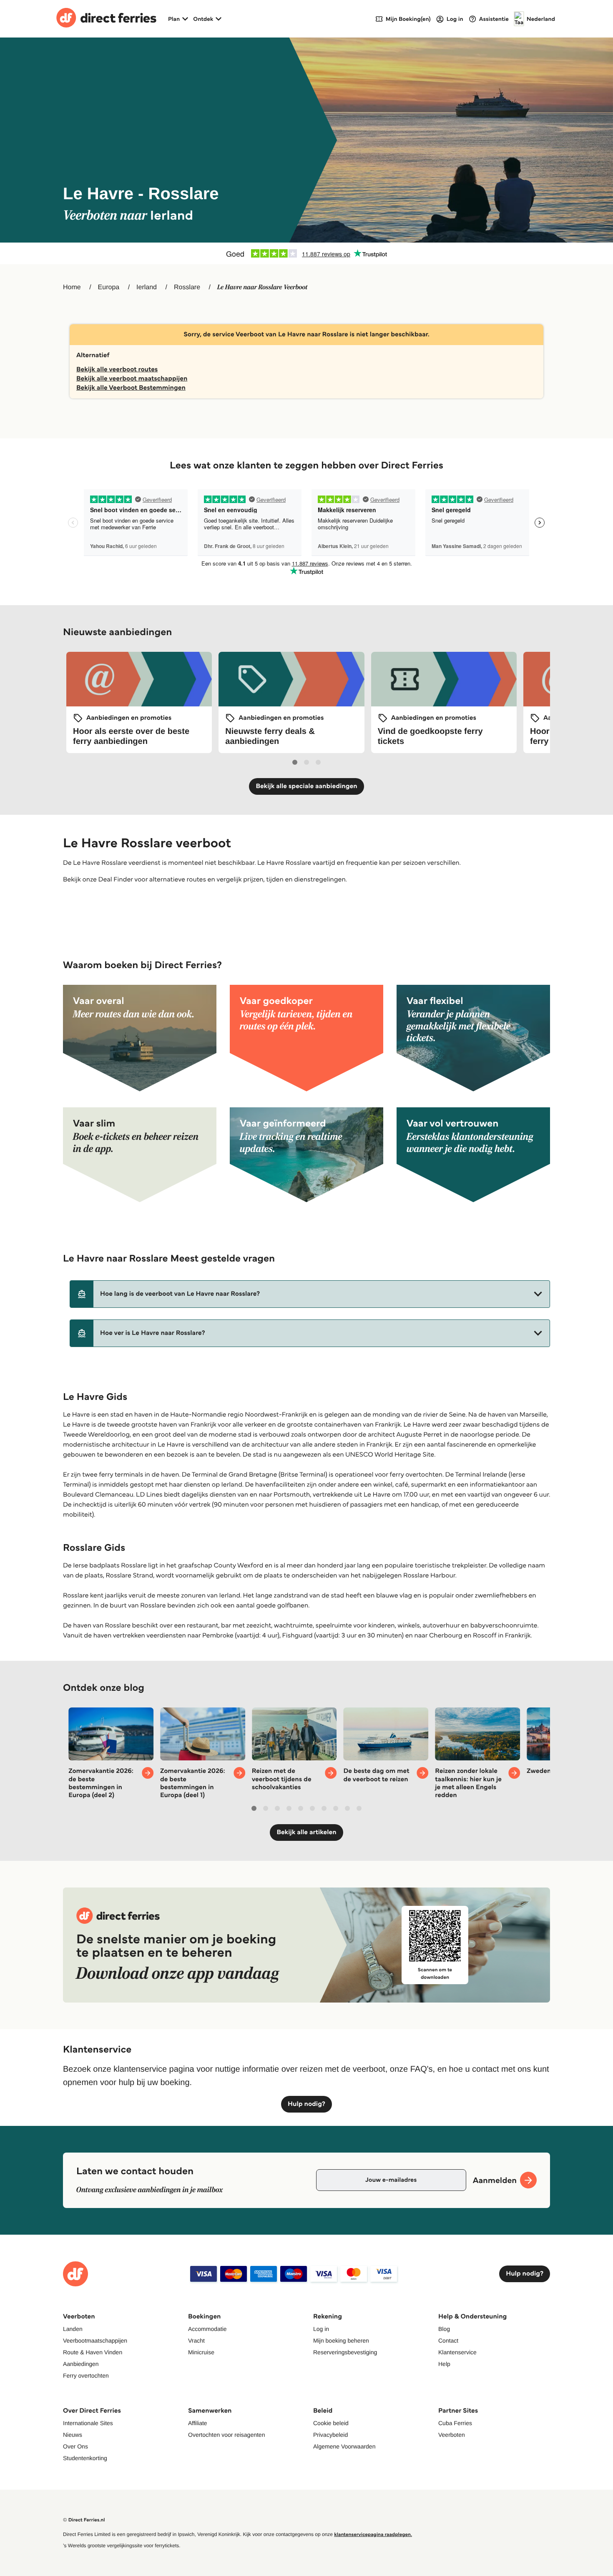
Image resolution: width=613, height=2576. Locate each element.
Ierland (147, 287)
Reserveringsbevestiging (345, 2352)
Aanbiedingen (81, 2364)
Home (72, 287)
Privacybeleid (330, 2435)
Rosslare (187, 287)
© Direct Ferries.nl (84, 2520)
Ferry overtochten (86, 2376)
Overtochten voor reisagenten (226, 2435)
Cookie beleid (331, 2423)
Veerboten (452, 2435)
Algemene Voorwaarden (344, 2446)
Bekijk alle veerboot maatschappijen (132, 379)
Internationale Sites (88, 2423)
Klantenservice (457, 2352)
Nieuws (73, 2435)
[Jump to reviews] (306, 253)
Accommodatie (207, 2329)
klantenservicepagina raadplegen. (373, 2535)
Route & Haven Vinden (93, 2352)
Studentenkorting (85, 2458)
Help (444, 2364)
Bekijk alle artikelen (306, 1832)
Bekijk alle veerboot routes (117, 369)
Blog (444, 2329)
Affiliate (198, 2423)
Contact (448, 2341)
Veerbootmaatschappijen (95, 2341)
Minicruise (201, 2352)
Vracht (196, 2341)
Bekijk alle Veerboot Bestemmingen (131, 388)
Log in (321, 2329)
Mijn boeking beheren (341, 2341)
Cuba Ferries (455, 2423)
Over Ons (75, 2446)
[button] (310, 1294)
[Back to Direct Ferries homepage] (106, 19)
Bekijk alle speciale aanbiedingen (306, 786)
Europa (109, 287)
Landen (73, 2329)
